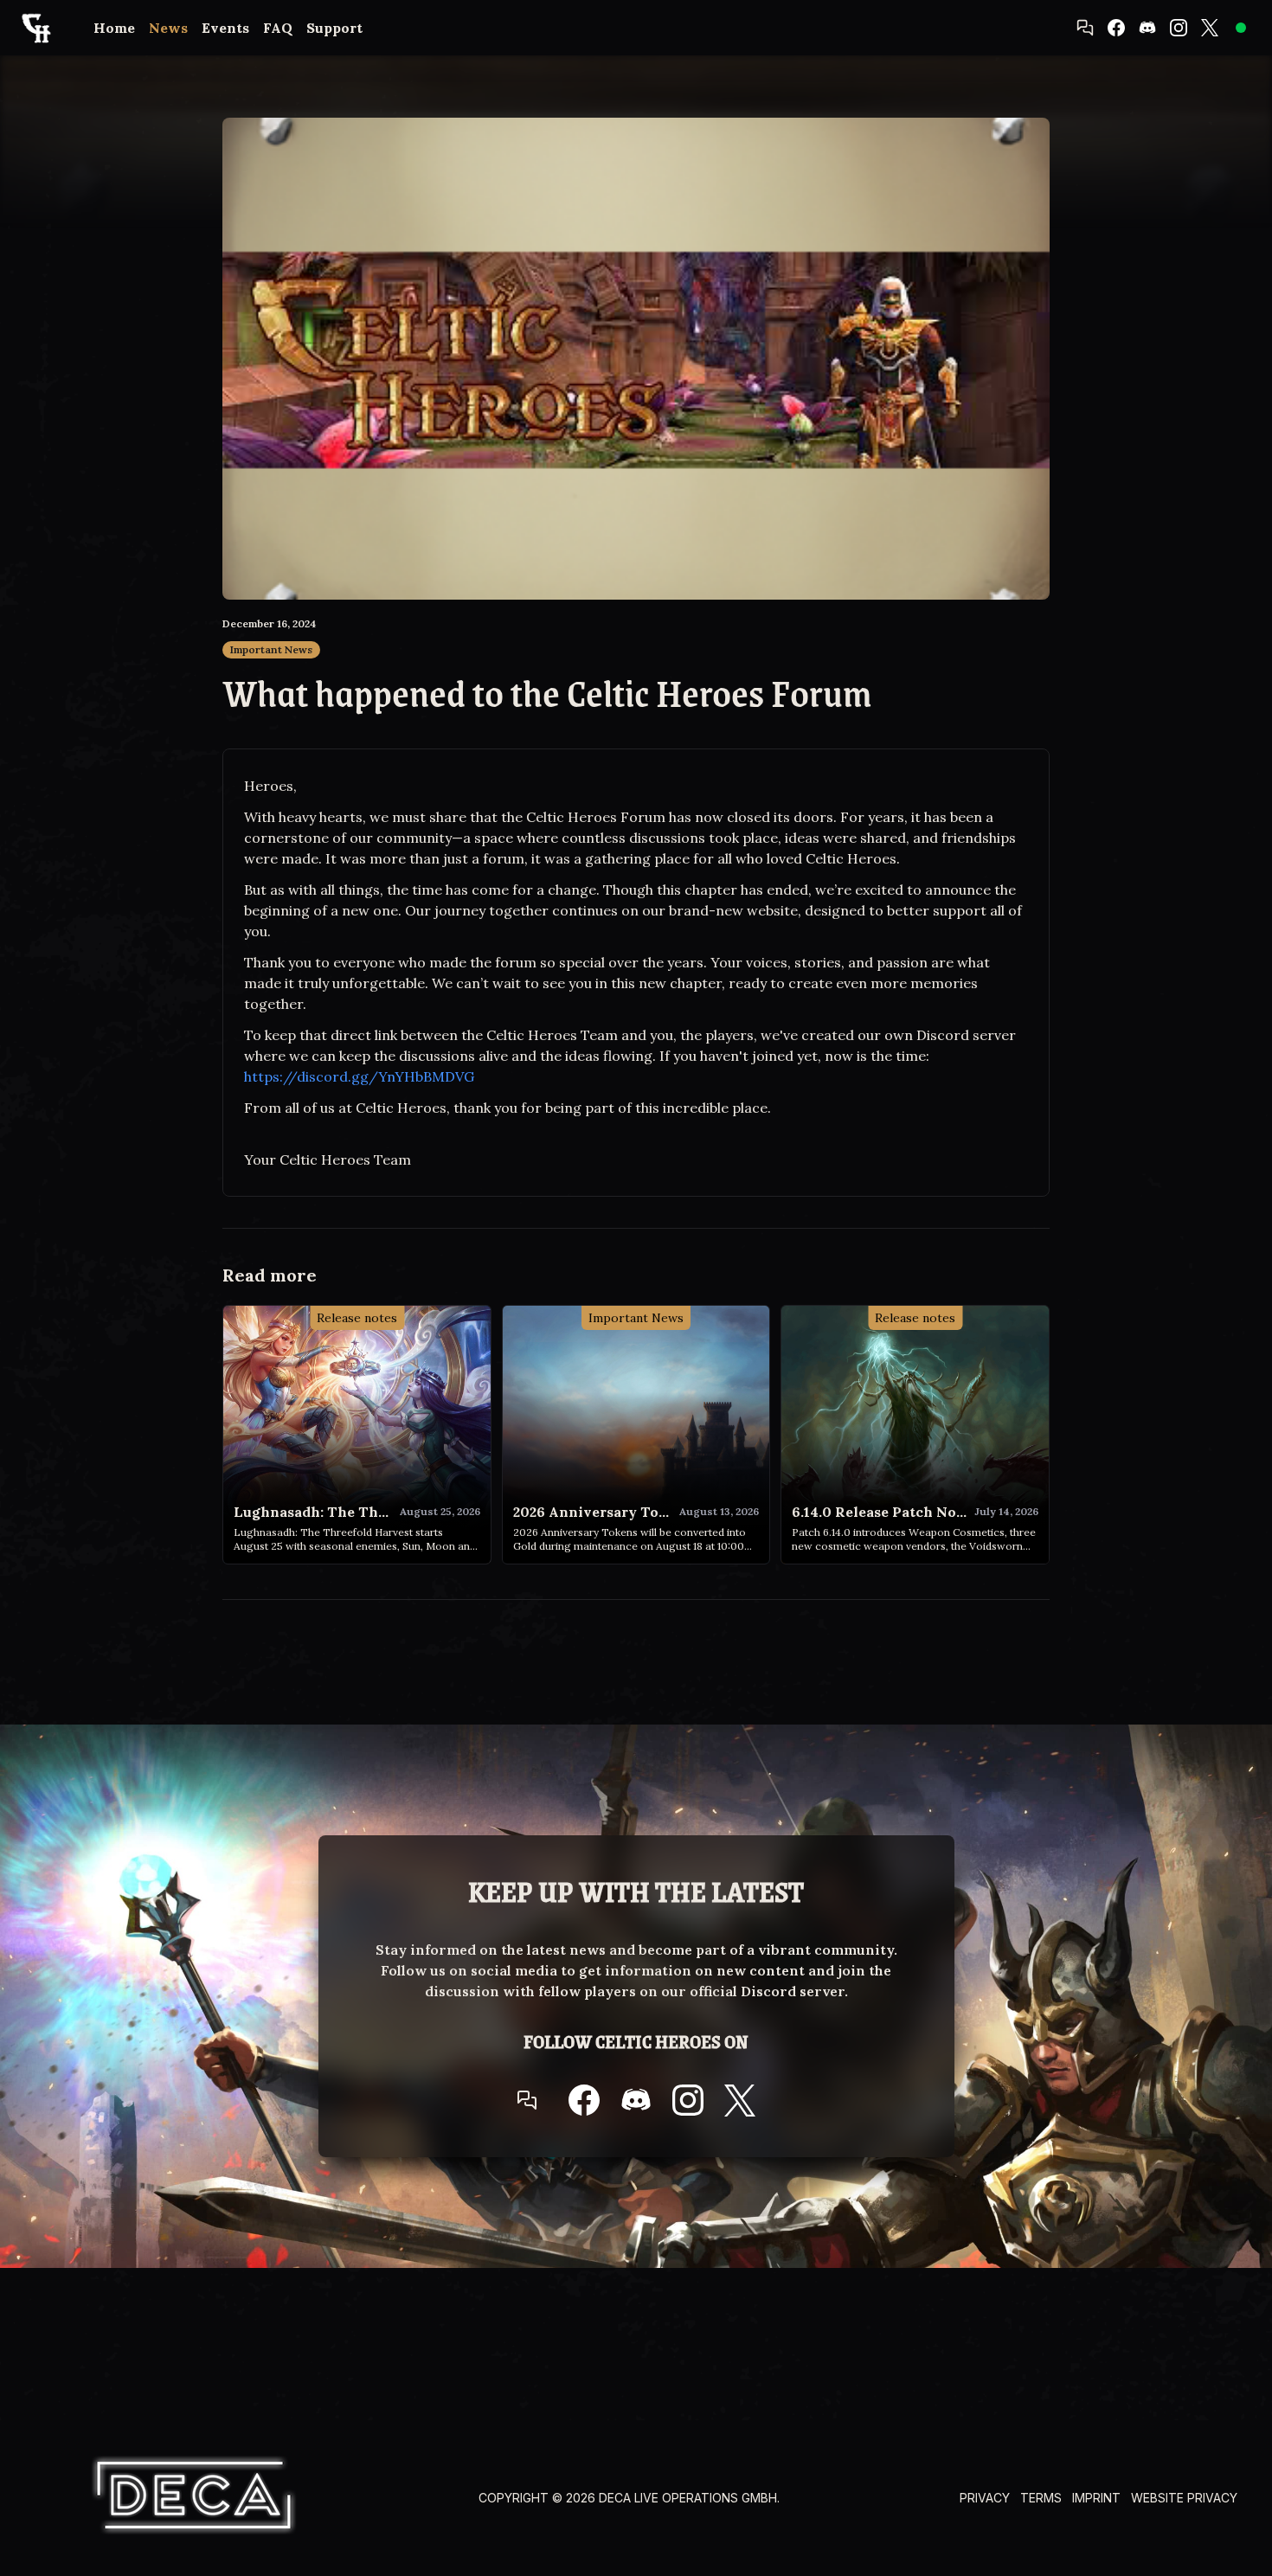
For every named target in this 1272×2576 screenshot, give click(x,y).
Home (114, 28)
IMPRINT (1096, 2498)
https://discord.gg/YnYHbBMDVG (359, 1076)
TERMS (1041, 2498)
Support (334, 28)
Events (225, 28)
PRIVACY (985, 2498)
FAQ (278, 28)
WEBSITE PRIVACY (1184, 2498)
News (168, 28)
